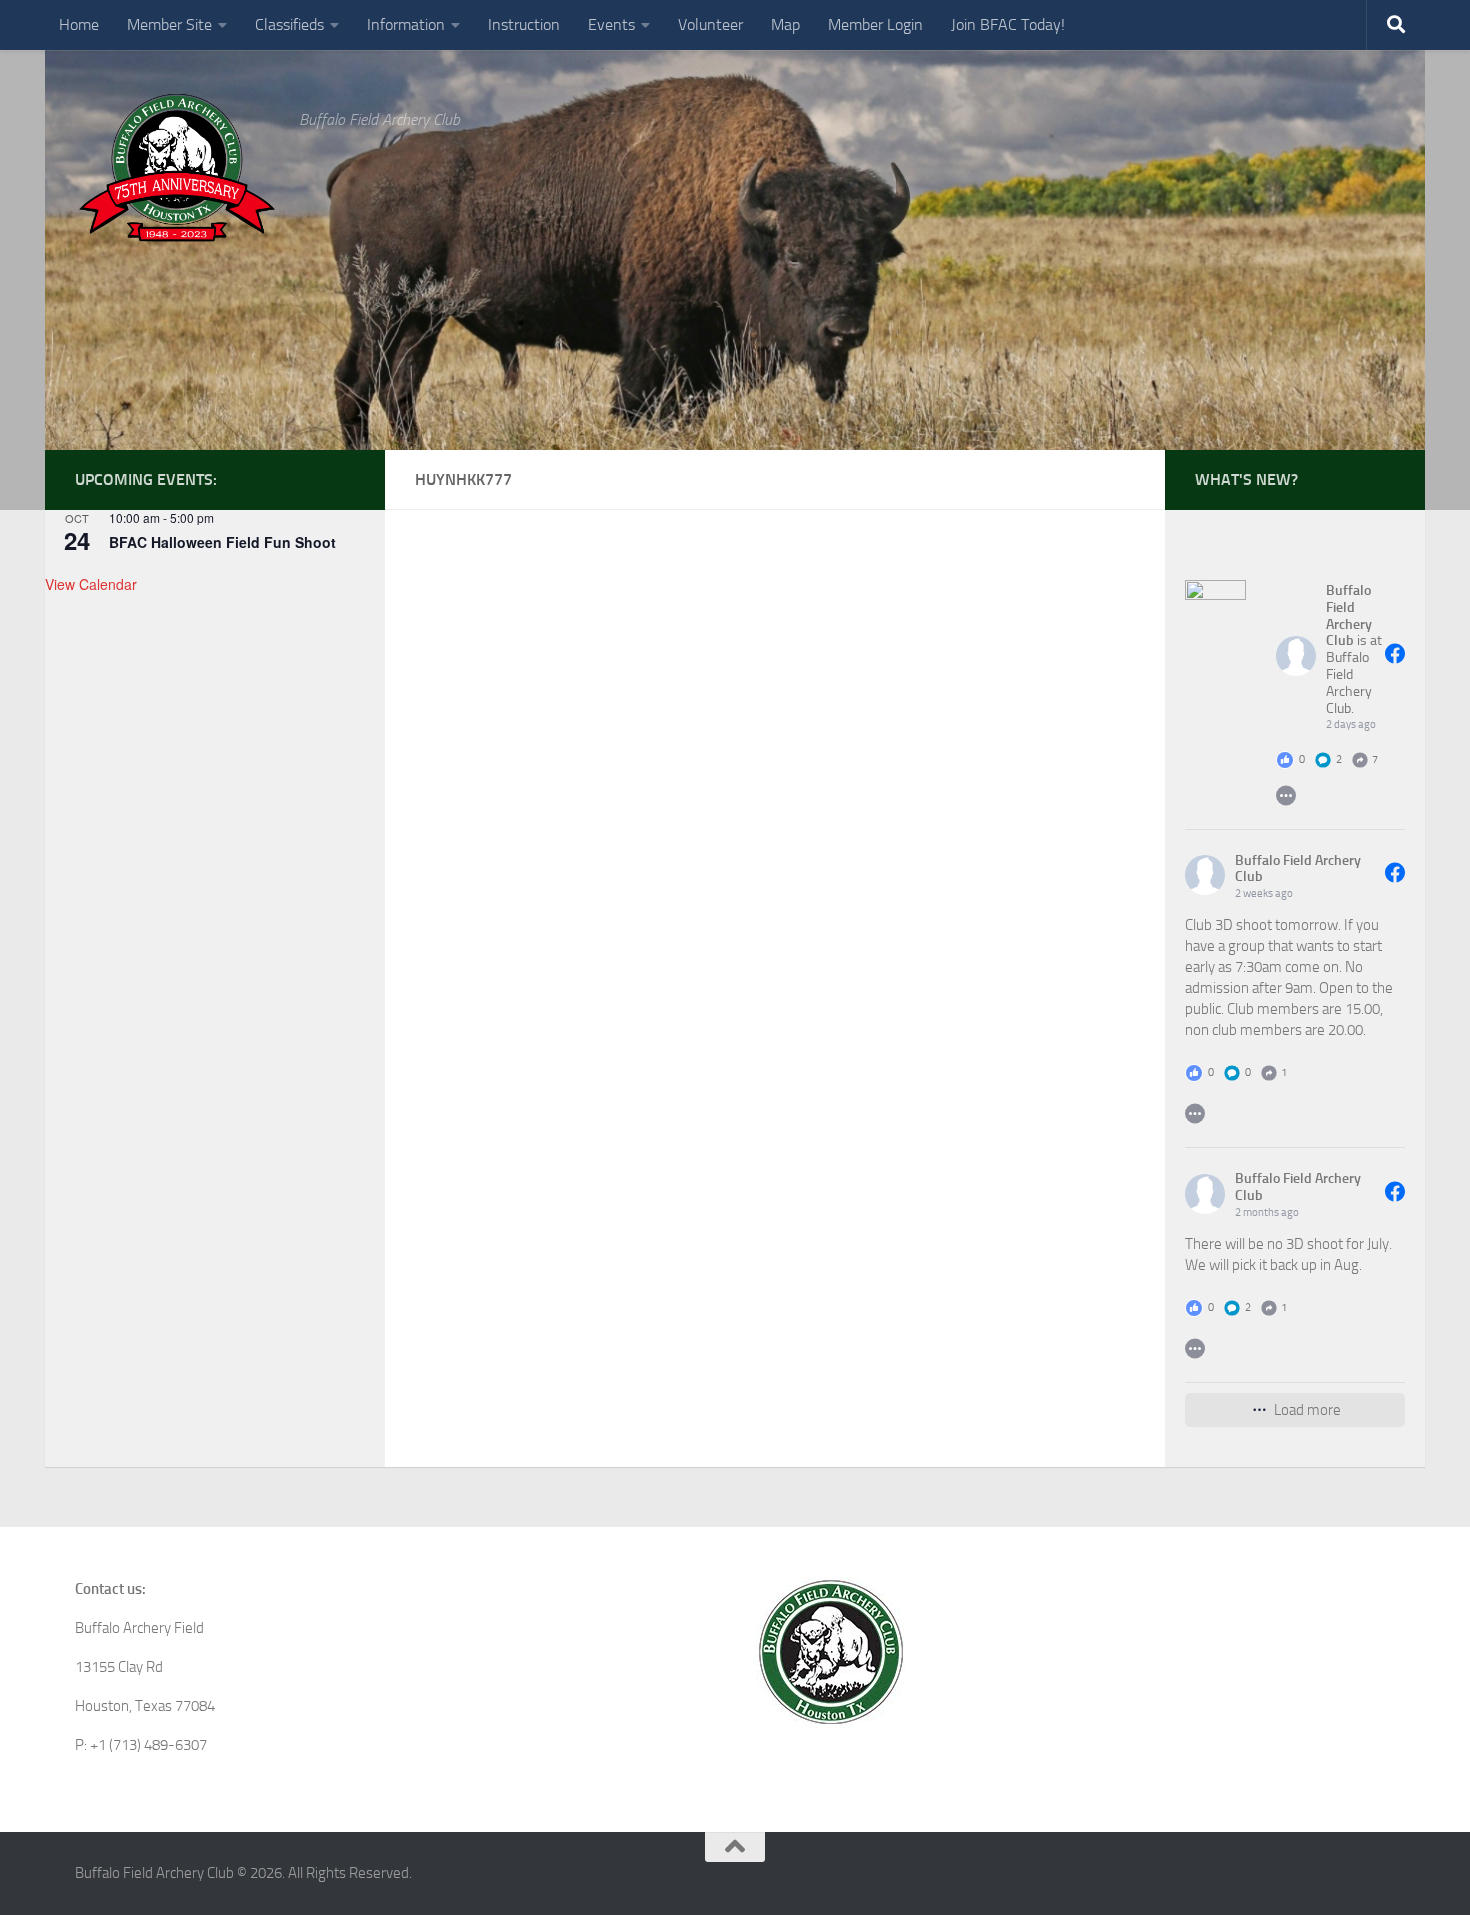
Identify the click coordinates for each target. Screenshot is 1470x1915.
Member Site (169, 24)
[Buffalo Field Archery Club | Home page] (177, 167)
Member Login (875, 24)
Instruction (524, 24)
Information (406, 24)
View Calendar (91, 584)
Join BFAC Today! (1008, 24)
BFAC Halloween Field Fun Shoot (222, 542)
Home (79, 24)
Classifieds (289, 24)
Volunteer (710, 24)
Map (785, 24)
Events (611, 24)
